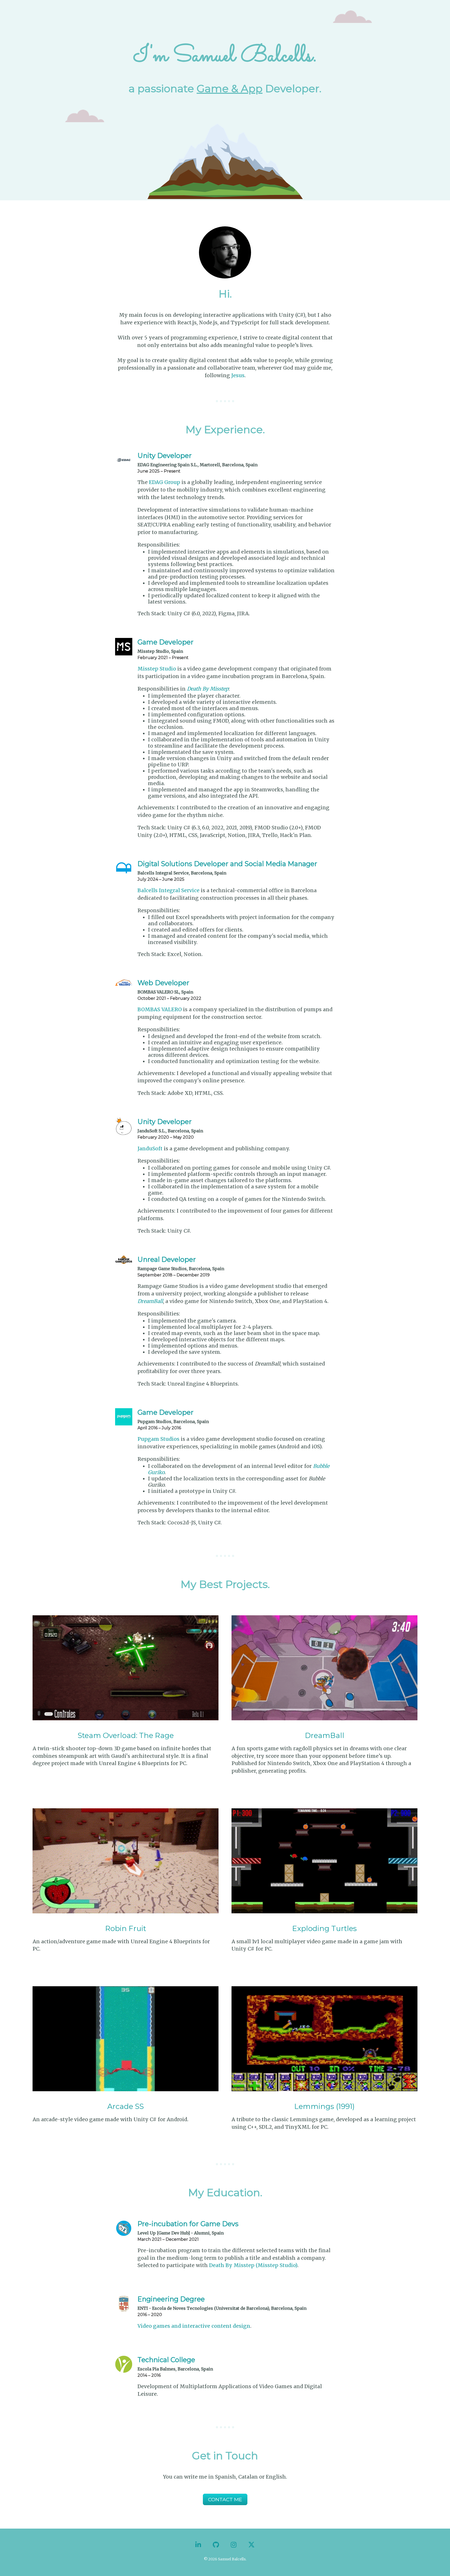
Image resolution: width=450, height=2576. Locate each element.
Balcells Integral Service (168, 890)
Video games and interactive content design (194, 2326)
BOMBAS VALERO (160, 1009)
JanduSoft (150, 1149)
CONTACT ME (225, 2499)
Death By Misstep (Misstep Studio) (253, 2265)
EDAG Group (165, 482)
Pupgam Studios (158, 1439)
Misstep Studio (157, 669)
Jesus (238, 375)
